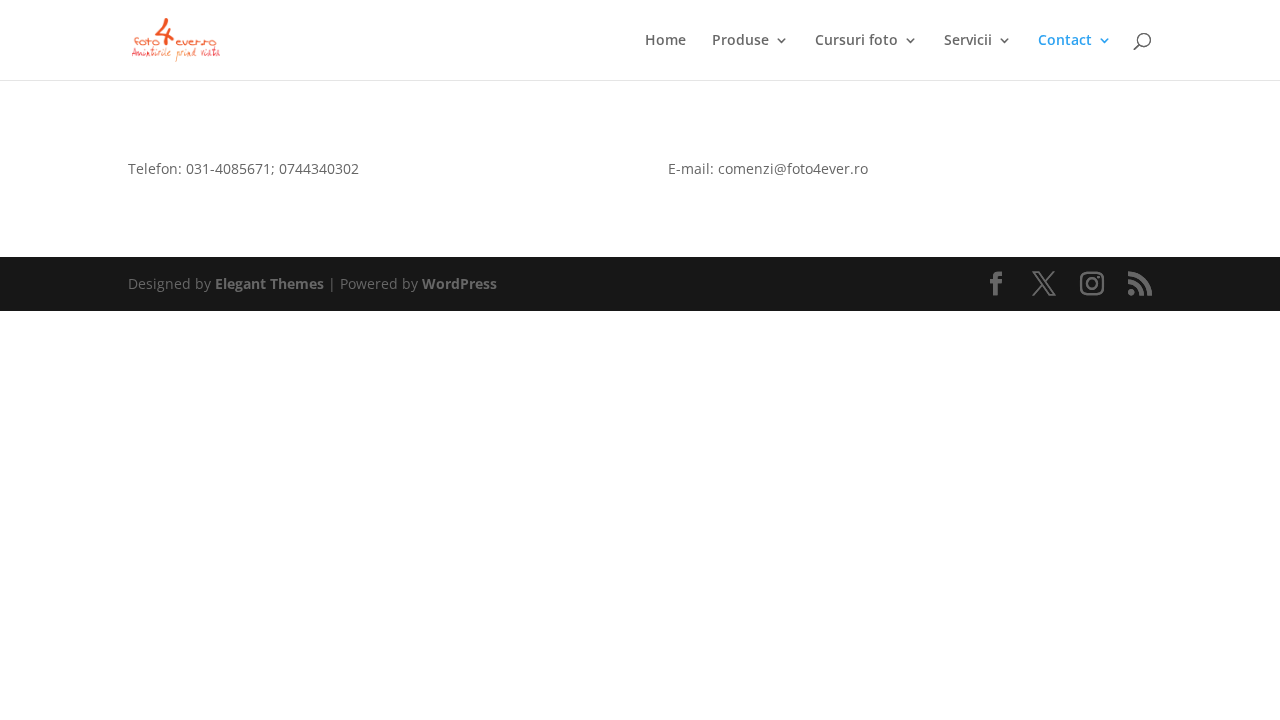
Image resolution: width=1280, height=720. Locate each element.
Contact (1065, 41)
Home (665, 41)
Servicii (968, 41)
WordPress (459, 283)
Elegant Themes (269, 283)
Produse (740, 41)
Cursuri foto (856, 41)
